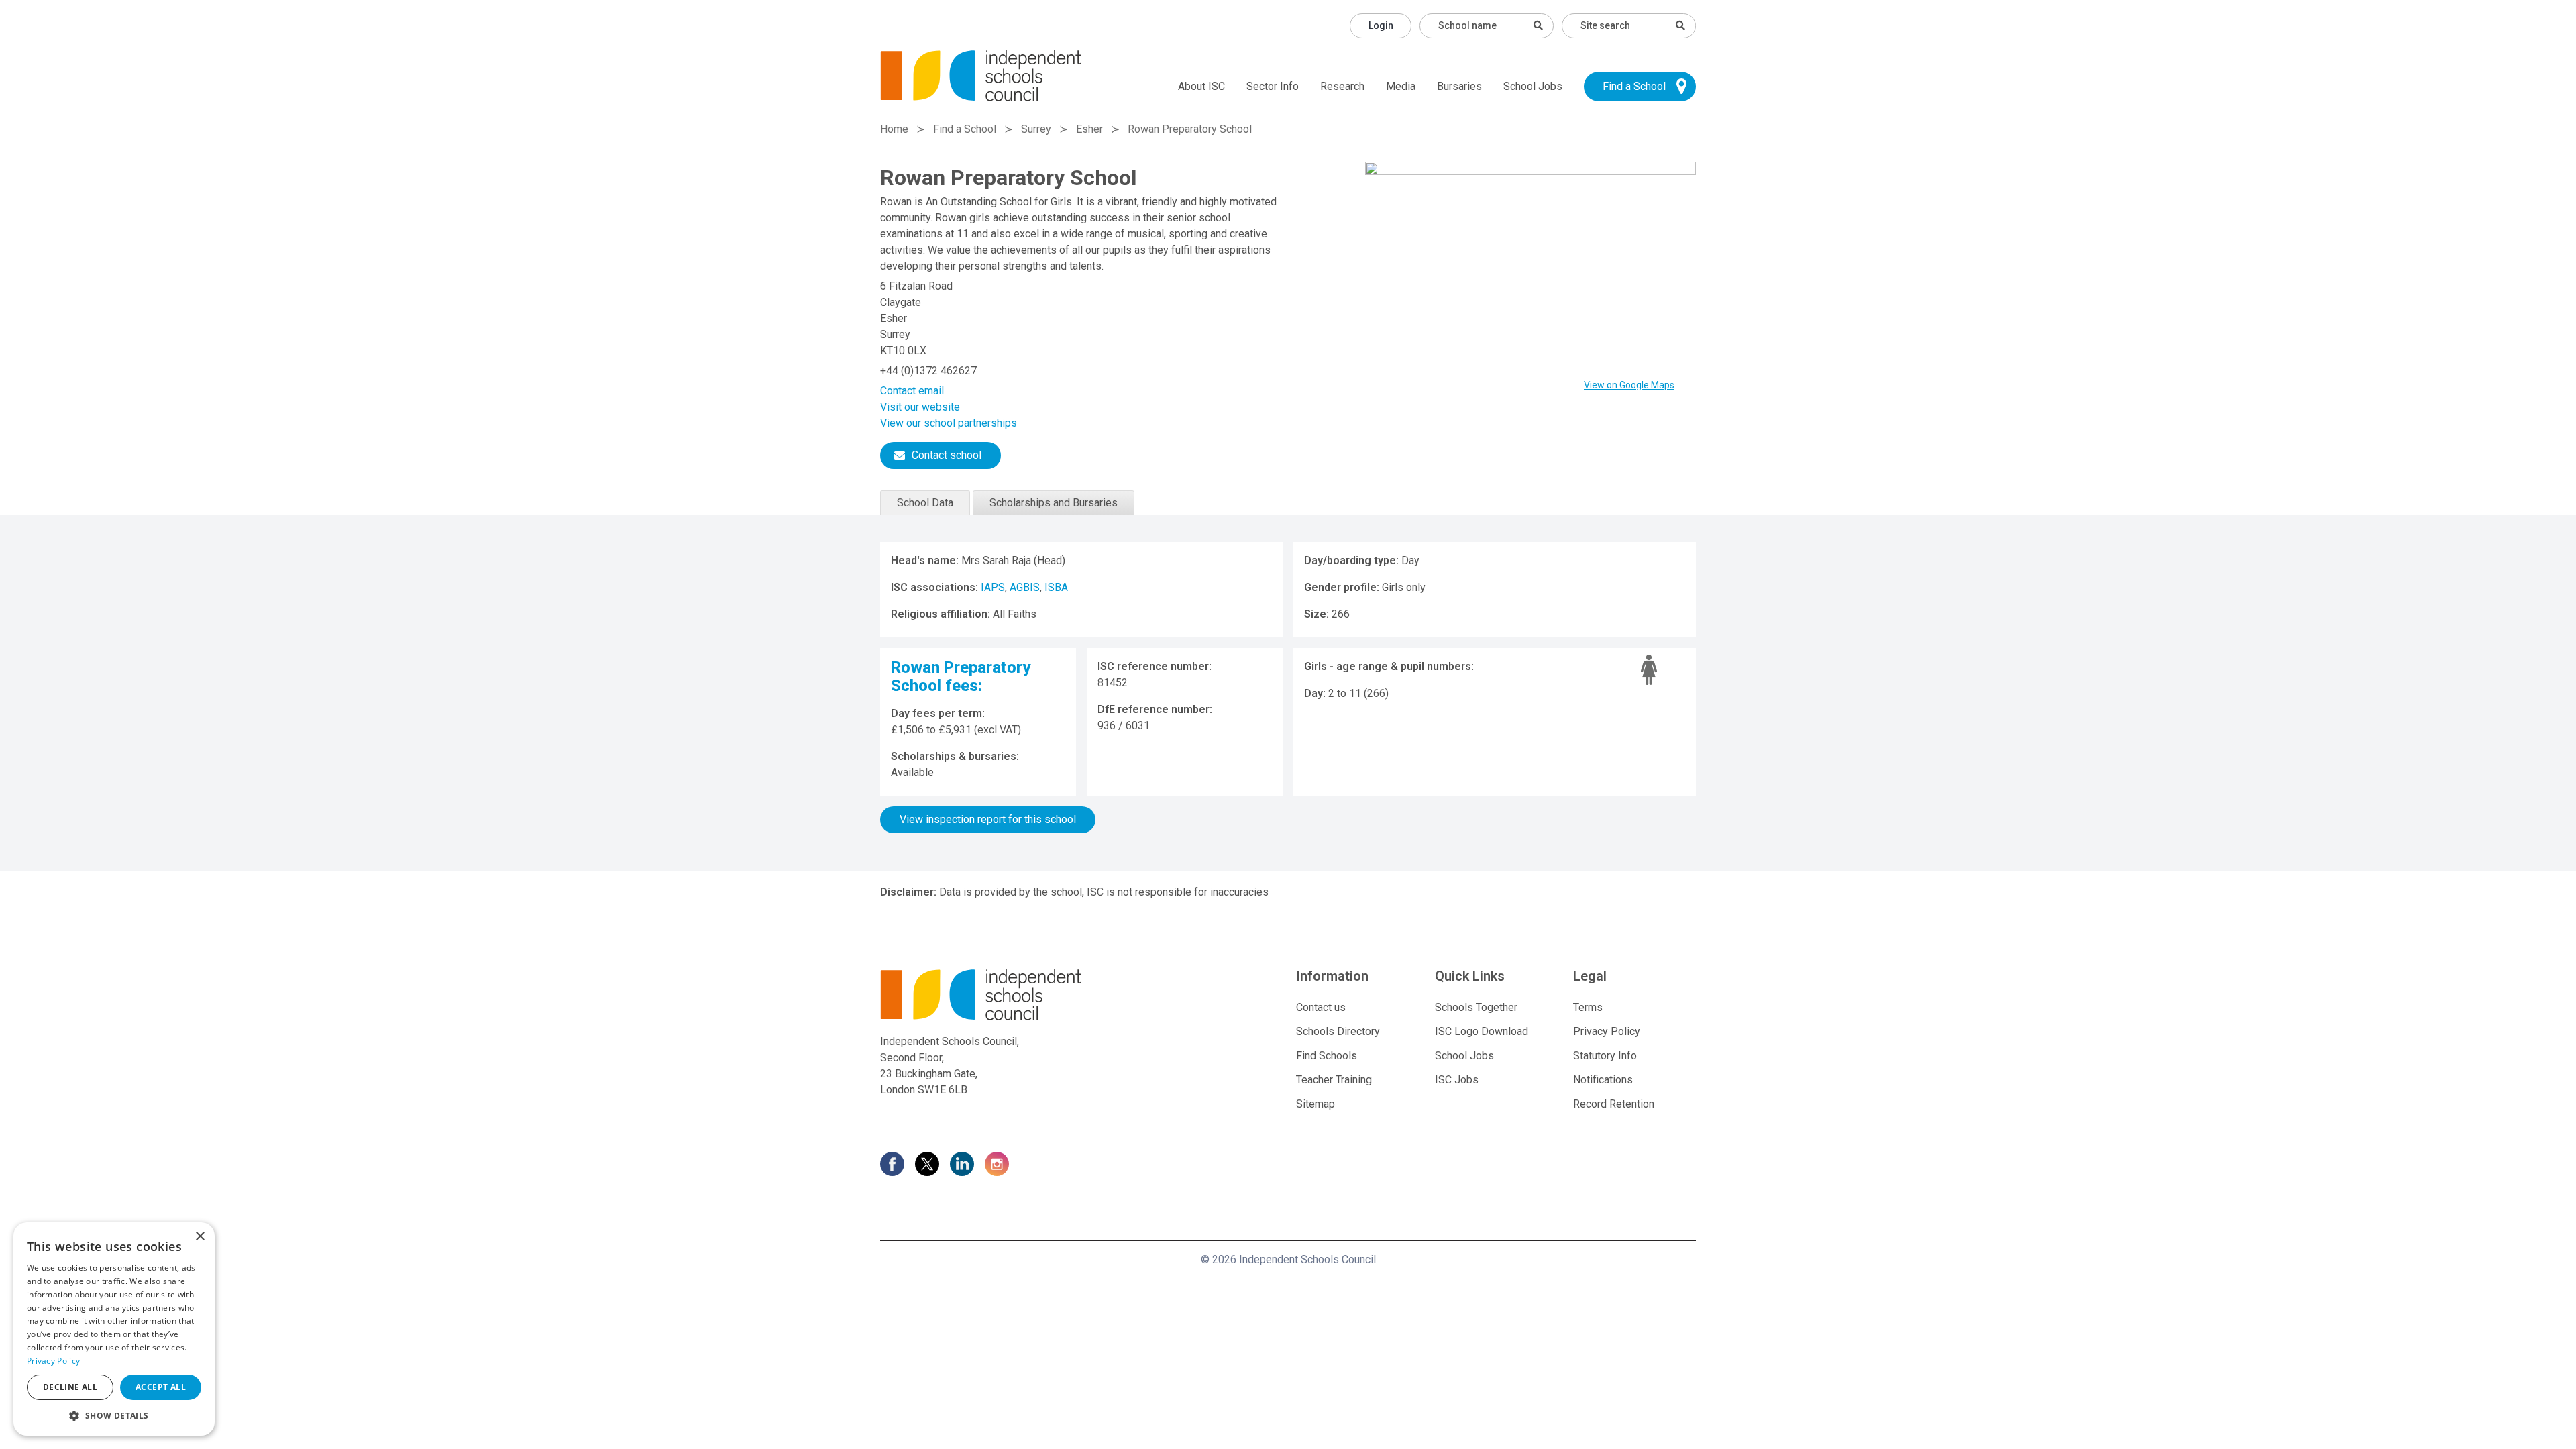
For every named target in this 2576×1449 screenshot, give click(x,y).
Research (1342, 86)
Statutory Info (1605, 1056)
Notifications (1603, 1080)
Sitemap (1316, 1104)
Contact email (912, 391)
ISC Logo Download (1482, 1031)
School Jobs (1533, 86)
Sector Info (1273, 86)
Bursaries (1459, 86)
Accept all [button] (161, 1387)
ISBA (1056, 587)
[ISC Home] (981, 75)
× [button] (200, 1237)
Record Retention (1614, 1104)
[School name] (1538, 25)
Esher (1089, 129)
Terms (1588, 1007)
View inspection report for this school (988, 819)
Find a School (1634, 86)
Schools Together (1476, 1007)
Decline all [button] (70, 1387)
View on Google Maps (1629, 385)
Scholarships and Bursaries (1054, 503)
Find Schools (1327, 1056)
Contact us (1321, 1007)
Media (1401, 86)
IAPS (993, 587)
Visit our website (920, 407)
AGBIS (1025, 587)
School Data (925, 503)
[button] (114, 1415)
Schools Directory (1338, 1031)
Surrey (1036, 129)
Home (894, 129)
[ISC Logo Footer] (1011, 995)
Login (1381, 25)
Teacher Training (1334, 1080)
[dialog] (114, 1329)
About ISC (1201, 86)
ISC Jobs (1457, 1080)
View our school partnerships (949, 423)
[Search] (1680, 25)
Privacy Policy (1607, 1031)
